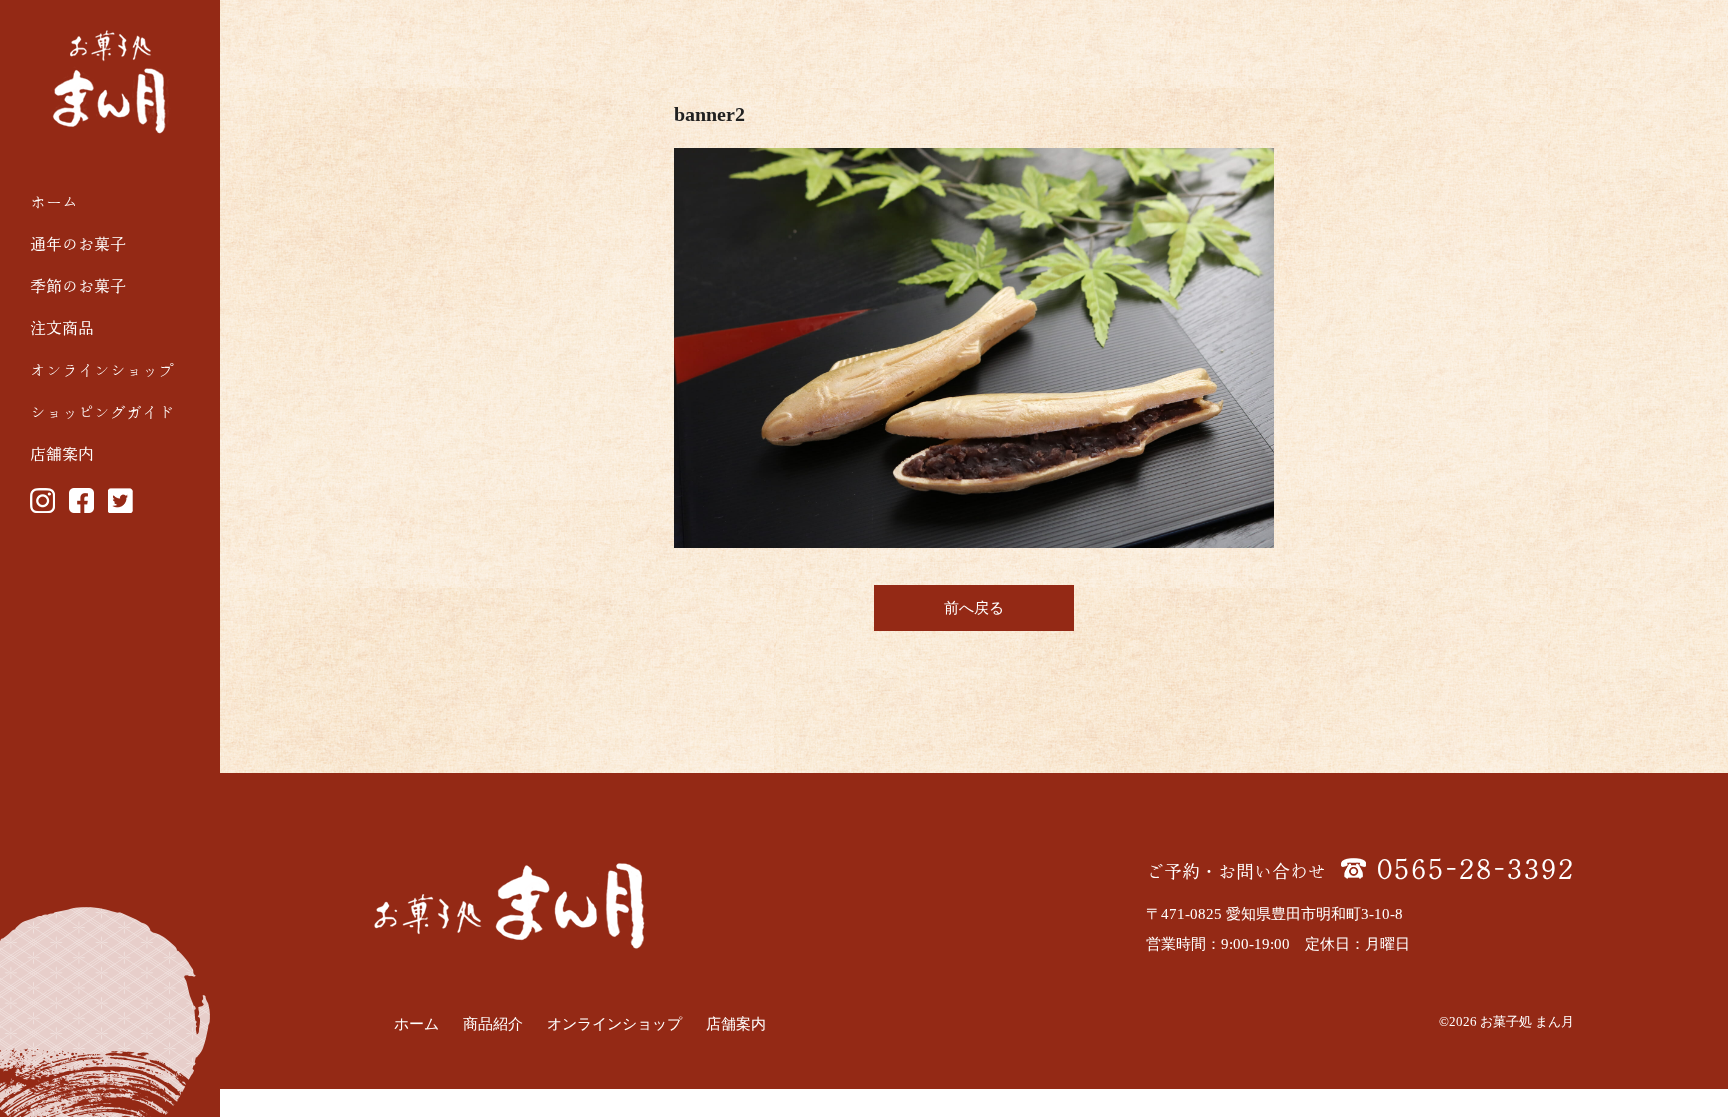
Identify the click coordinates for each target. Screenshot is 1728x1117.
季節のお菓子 (78, 286)
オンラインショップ (102, 370)
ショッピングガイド (102, 412)
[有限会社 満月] (110, 82)
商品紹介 (493, 1024)
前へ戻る (974, 608)
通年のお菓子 (78, 244)
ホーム (54, 202)
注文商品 (62, 328)
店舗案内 (62, 454)
